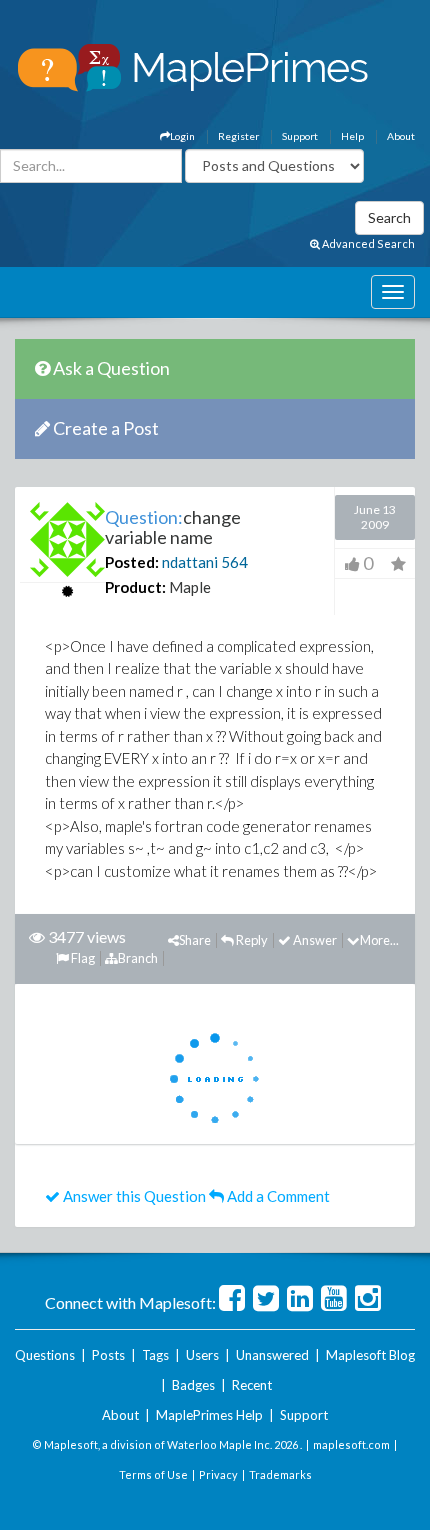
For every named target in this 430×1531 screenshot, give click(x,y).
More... (379, 940)
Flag (82, 958)
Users (202, 1355)
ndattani (190, 562)
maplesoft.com (351, 1444)
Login (182, 136)
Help (352, 136)
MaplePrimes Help (209, 1415)
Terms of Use (153, 1474)
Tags (155, 1355)
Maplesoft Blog (370, 1355)
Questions (45, 1355)
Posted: (132, 562)
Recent (252, 1385)
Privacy (218, 1474)
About (401, 136)
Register (238, 136)
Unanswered (272, 1355)
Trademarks (280, 1474)
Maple (190, 587)
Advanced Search (367, 243)
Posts (108, 1355)
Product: (135, 587)
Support (300, 136)
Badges (193, 1385)
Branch (138, 958)
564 (234, 562)
